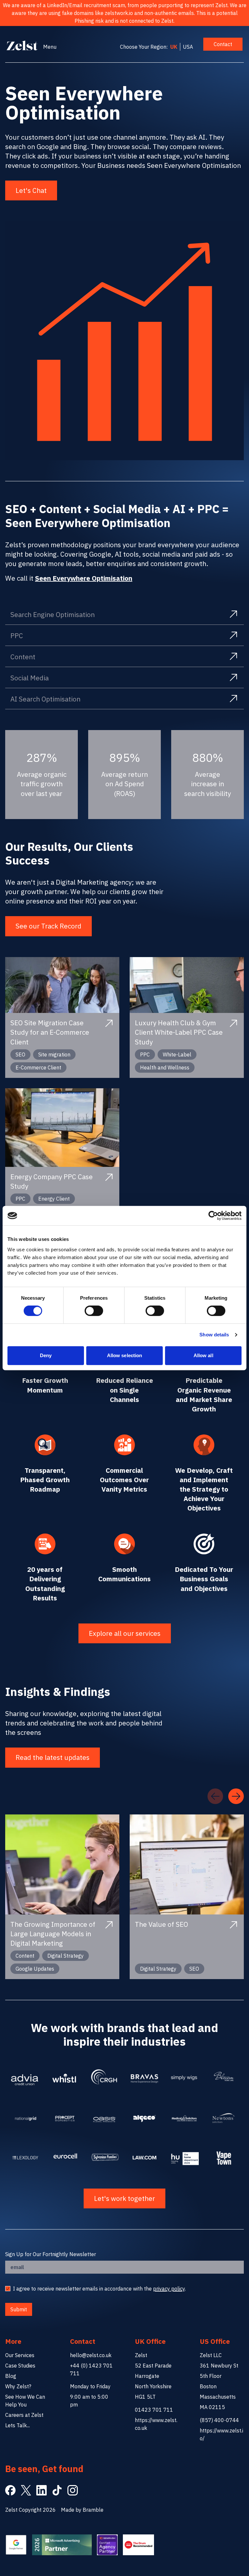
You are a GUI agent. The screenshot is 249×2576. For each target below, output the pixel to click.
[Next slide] (236, 1796)
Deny (46, 1355)
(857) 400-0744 (219, 2420)
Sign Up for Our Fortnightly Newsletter (51, 2254)
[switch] (94, 1311)
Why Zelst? (18, 2386)
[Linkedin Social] (41, 2490)
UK (174, 47)
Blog (11, 2376)
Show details (214, 1335)
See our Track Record (48, 926)
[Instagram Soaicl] (73, 2490)
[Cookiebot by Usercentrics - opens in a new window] (213, 1216)
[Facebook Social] (10, 2490)
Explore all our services (125, 1633)
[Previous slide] (215, 1796)
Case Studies (20, 2366)
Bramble (93, 2510)
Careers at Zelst (24, 2415)
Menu (50, 47)
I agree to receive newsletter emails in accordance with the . (99, 2289)
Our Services (20, 2355)
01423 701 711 (154, 2410)
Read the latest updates (53, 1757)
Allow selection (125, 1355)
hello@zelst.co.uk (91, 2355)
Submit (19, 2309)
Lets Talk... (18, 2425)
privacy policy (169, 2289)
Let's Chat (31, 190)
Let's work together (124, 2198)
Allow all (203, 1355)
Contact (223, 44)
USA (188, 47)
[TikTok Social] (57, 2490)
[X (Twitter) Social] (26, 2490)
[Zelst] (22, 45)
